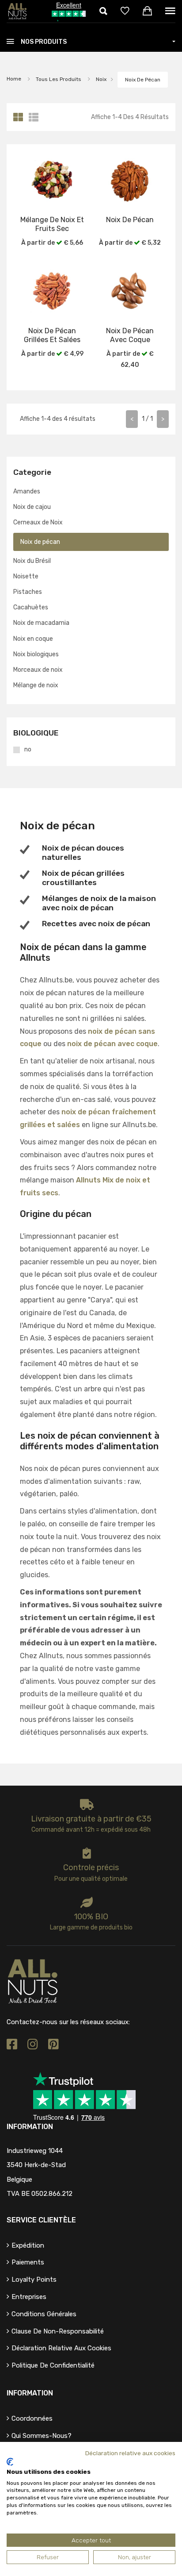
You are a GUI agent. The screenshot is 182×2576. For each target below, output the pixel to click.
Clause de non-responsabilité (58, 2331)
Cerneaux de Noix (38, 522)
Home (14, 79)
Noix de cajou (32, 507)
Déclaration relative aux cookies (61, 2348)
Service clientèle (41, 2220)
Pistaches (28, 592)
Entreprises (29, 2297)
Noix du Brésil (32, 561)
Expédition (28, 2245)
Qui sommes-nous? (42, 2436)
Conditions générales (44, 2314)
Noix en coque (33, 639)
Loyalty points (34, 2280)
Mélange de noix (36, 685)
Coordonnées (32, 2418)
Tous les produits (59, 79)
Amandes (27, 491)
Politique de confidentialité (53, 2365)
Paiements (28, 2262)
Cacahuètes (31, 607)
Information (30, 2393)
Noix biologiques (36, 654)
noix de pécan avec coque (112, 1044)
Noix (100, 79)
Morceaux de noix (38, 670)
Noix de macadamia (41, 623)
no (28, 750)
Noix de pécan (143, 80)
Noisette (26, 576)
